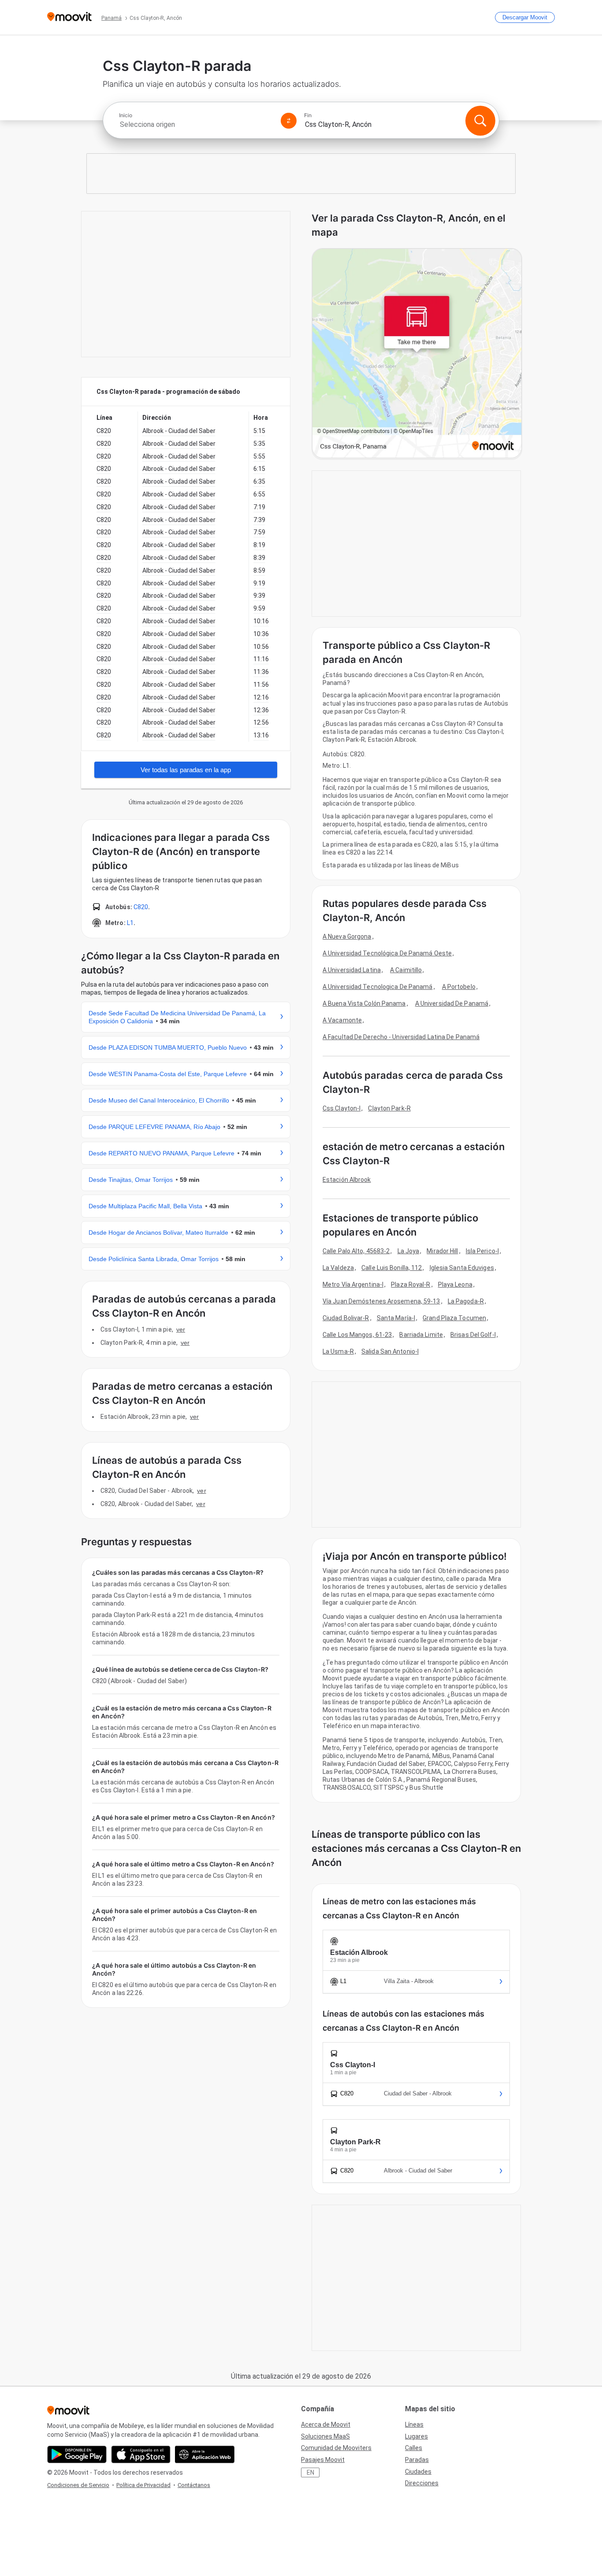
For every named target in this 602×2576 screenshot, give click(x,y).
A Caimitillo (406, 970)
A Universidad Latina (352, 970)
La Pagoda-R (466, 1301)
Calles (414, 2448)
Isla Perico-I (482, 1251)
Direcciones (422, 2483)
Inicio (126, 115)
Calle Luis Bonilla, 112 (392, 1268)
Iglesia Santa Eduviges (462, 1268)
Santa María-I (396, 1318)
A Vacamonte (342, 1020)
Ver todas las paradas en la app (186, 770)
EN (310, 2472)
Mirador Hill (442, 1251)
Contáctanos (194, 2485)
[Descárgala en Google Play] (77, 2454)
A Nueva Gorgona (347, 936)
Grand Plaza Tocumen (454, 1318)
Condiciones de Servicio (78, 2485)
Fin (308, 115)
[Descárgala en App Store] (141, 2454)
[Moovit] (69, 17)
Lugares (416, 2436)
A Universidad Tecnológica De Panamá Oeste (387, 953)
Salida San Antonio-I (390, 1351)
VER (181, 1329)
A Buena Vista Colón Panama (364, 1003)
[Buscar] (480, 121)
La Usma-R (338, 1351)
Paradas (417, 2460)
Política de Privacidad (143, 2485)
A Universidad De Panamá (452, 1003)
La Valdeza (338, 1268)
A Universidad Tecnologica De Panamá (378, 987)
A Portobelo (459, 987)
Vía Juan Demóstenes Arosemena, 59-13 (381, 1301)
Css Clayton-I (342, 1108)
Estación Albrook (347, 1180)
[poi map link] (417, 354)
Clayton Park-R (389, 1108)
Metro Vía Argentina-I (353, 1284)
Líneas (414, 2424)
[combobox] (196, 124)
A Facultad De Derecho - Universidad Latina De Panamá (401, 1037)
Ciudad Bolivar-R (346, 1318)
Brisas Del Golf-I (473, 1335)
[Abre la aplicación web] (205, 2454)
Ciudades (418, 2472)
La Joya (409, 1251)
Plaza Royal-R (411, 1284)
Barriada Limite (421, 1335)
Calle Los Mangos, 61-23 (357, 1335)
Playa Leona (455, 1284)
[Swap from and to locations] (289, 121)
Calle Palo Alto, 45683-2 (356, 1251)
